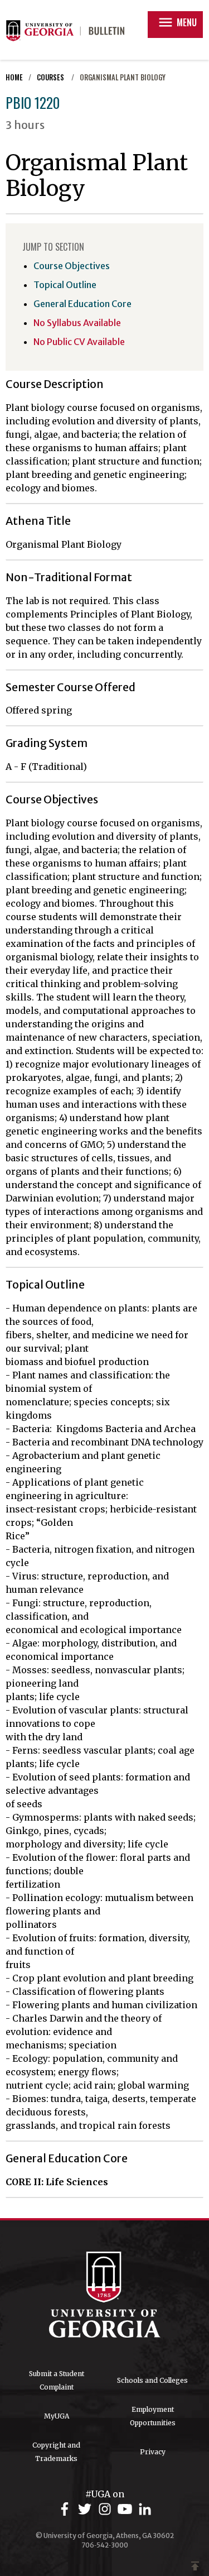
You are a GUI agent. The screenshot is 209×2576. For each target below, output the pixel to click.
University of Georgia (105, 2295)
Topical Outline (65, 285)
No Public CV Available (79, 342)
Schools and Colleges (152, 2380)
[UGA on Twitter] (86, 2509)
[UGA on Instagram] (106, 2509)
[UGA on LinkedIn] (145, 2509)
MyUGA (57, 2416)
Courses (51, 77)
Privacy (153, 2452)
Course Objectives (72, 266)
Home (14, 77)
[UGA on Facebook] (66, 2509)
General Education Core (82, 304)
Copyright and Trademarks (56, 2452)
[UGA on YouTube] (127, 2509)
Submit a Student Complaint (57, 2380)
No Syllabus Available (77, 323)
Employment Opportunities (153, 2416)
